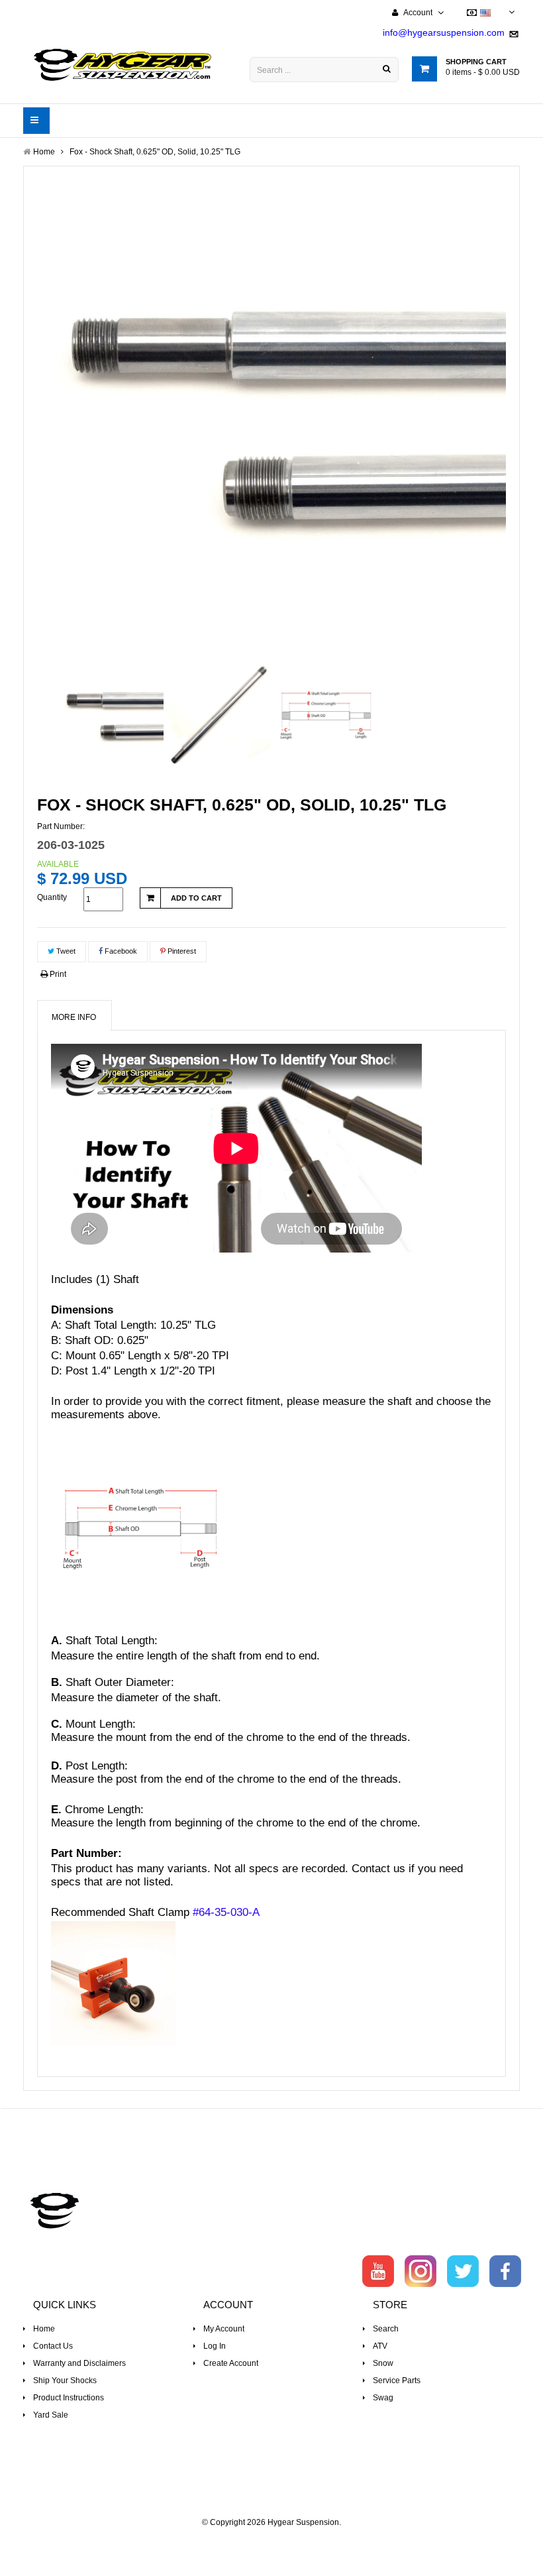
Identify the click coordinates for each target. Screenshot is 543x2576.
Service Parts (397, 2380)
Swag (383, 2398)
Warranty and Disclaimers (79, 2363)
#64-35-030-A (226, 1912)
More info (74, 1017)
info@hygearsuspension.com (444, 32)
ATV (380, 2346)
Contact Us (53, 2346)
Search (386, 2329)
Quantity (52, 897)
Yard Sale (51, 2415)
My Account (224, 2329)
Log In (215, 2346)
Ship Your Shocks (65, 2380)
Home (44, 2329)
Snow (383, 2363)
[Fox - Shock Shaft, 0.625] (111, 715)
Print (57, 974)
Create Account (231, 2363)
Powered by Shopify (272, 2540)
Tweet (65, 951)
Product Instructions (69, 2398)
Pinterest (181, 951)
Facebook (120, 951)
